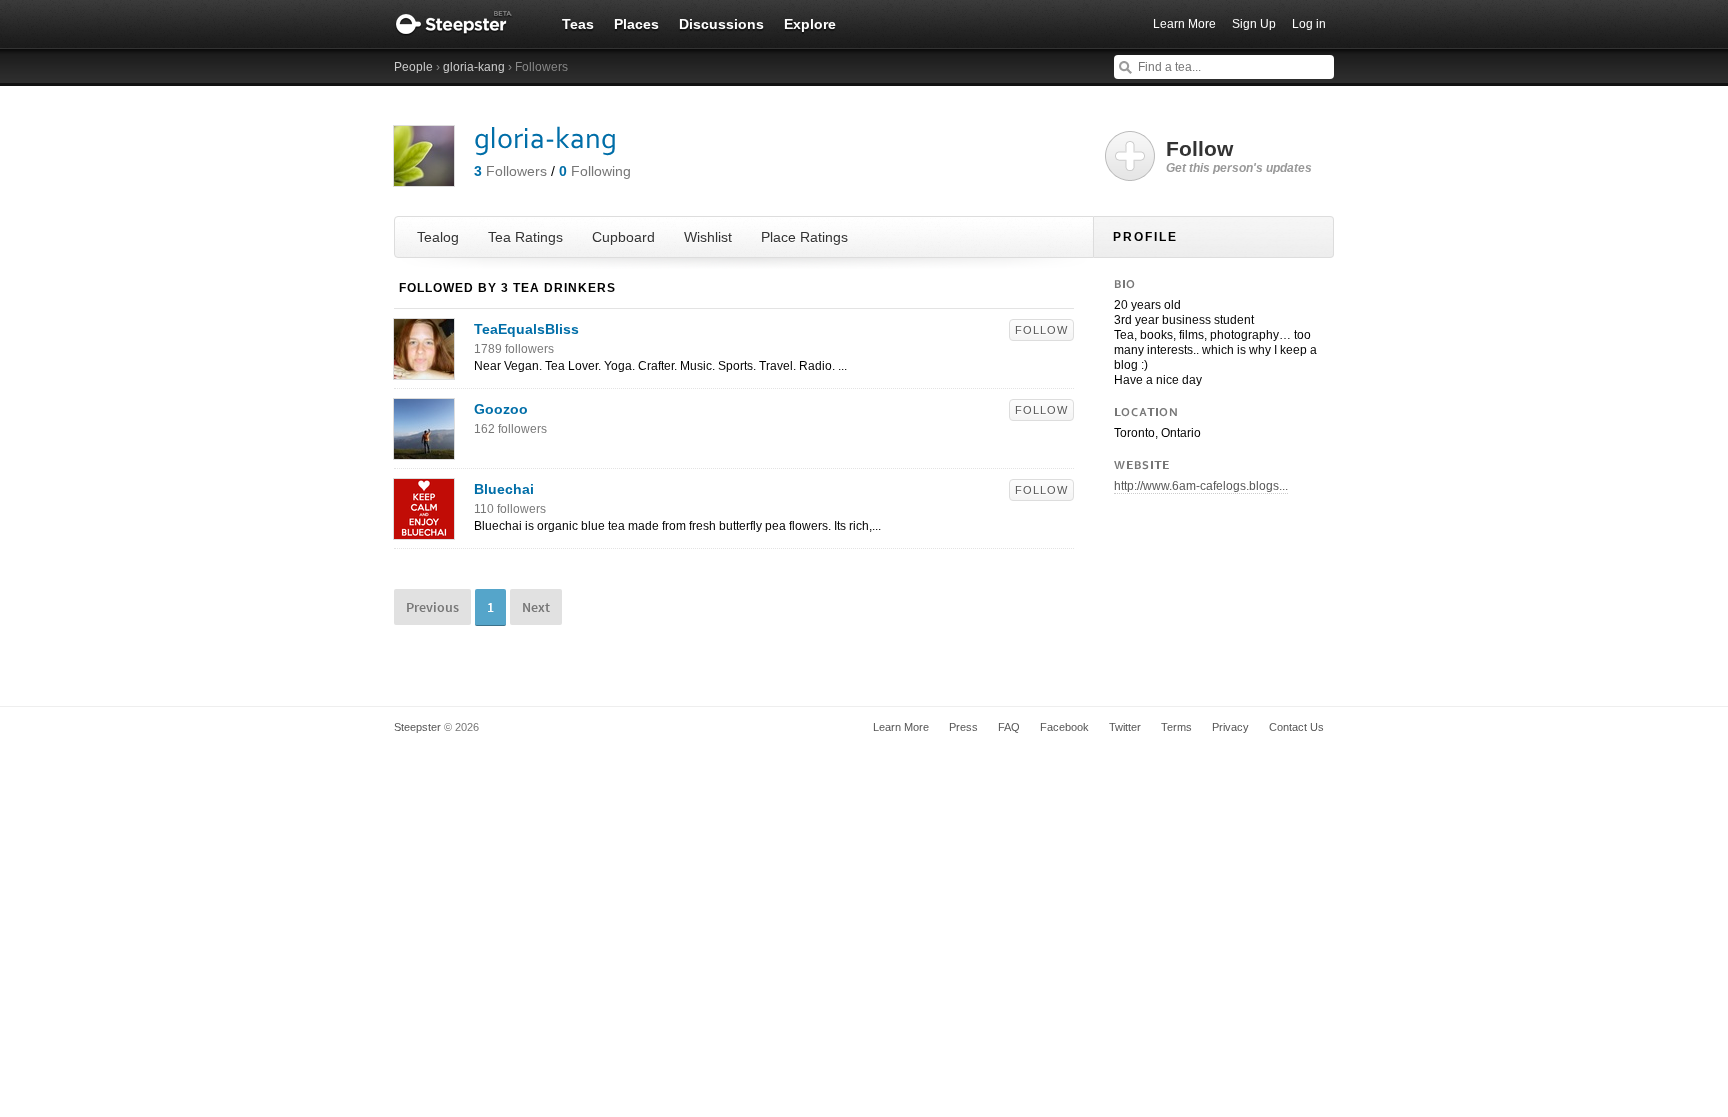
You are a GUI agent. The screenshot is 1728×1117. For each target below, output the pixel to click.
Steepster (464, 24)
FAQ (1009, 727)
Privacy (1230, 727)
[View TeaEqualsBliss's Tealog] (424, 369)
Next (536, 607)
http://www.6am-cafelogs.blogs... (1201, 486)
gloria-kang (474, 67)
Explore (810, 24)
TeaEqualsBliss (526, 329)
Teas (578, 24)
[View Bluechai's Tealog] (424, 529)
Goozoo (501, 409)
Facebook (1064, 727)
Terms (1176, 727)
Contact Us (1296, 727)
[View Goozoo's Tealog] (424, 449)
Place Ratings (804, 237)
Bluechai (504, 489)
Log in (1309, 24)
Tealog (438, 237)
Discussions (721, 24)
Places (636, 24)
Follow (1041, 330)
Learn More (1184, 24)
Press (963, 727)
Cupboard (623, 237)
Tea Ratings (525, 237)
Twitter (1125, 727)
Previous (432, 607)
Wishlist (708, 237)
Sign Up (1254, 24)
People (413, 67)
